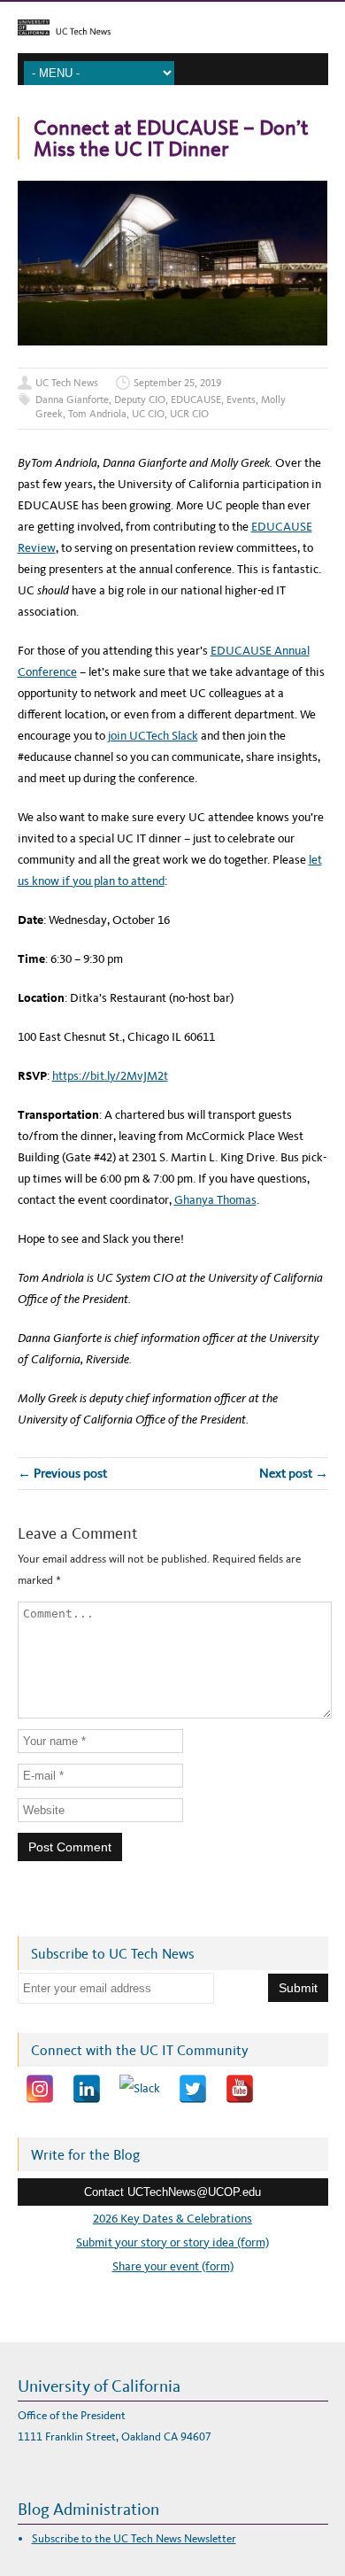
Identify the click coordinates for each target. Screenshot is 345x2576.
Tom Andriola (97, 414)
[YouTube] (240, 2089)
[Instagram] (40, 2089)
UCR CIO (189, 414)
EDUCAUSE (196, 400)
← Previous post (62, 1473)
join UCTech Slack (153, 736)
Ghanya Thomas (215, 1200)
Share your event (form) (173, 2266)
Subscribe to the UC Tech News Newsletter (134, 2538)
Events (241, 400)
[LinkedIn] (87, 2089)
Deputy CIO (140, 400)
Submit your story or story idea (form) (172, 2242)
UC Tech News (67, 383)
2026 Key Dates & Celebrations (172, 2219)
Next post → (294, 1473)
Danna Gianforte (72, 400)
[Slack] (140, 2089)
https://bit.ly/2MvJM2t (110, 1076)
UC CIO (148, 414)
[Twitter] (193, 2089)
